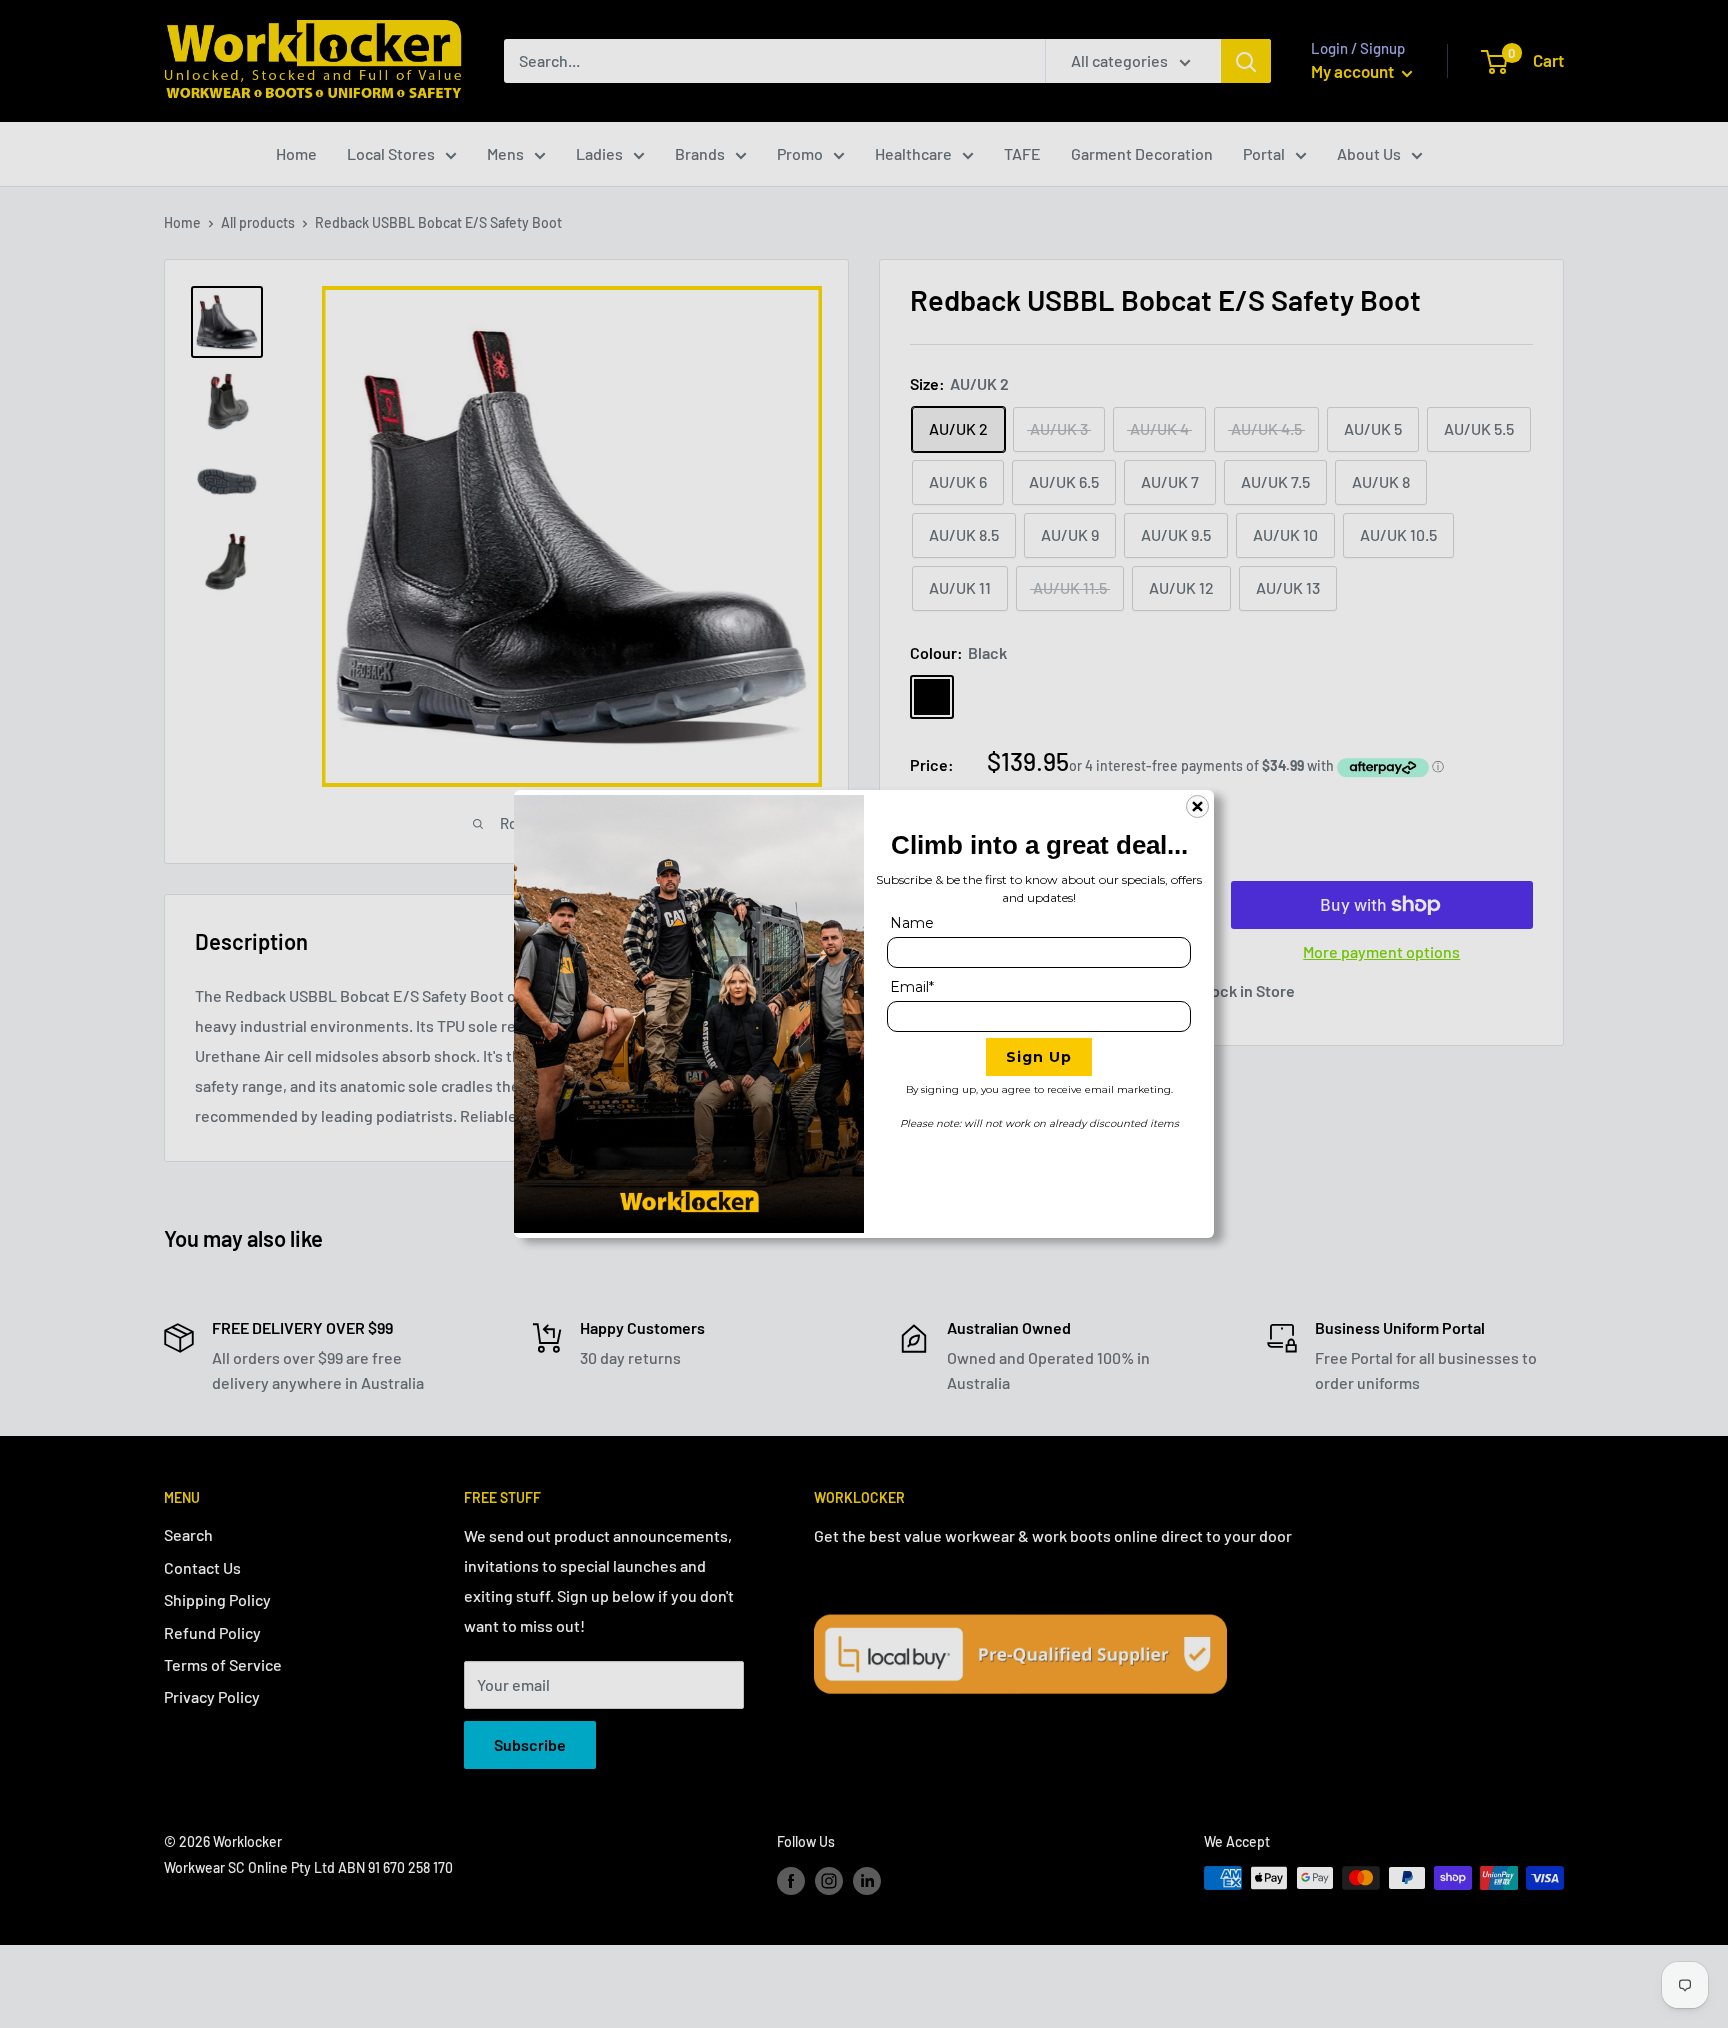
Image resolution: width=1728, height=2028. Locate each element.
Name (912, 923)
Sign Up (1039, 1057)
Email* (912, 987)
